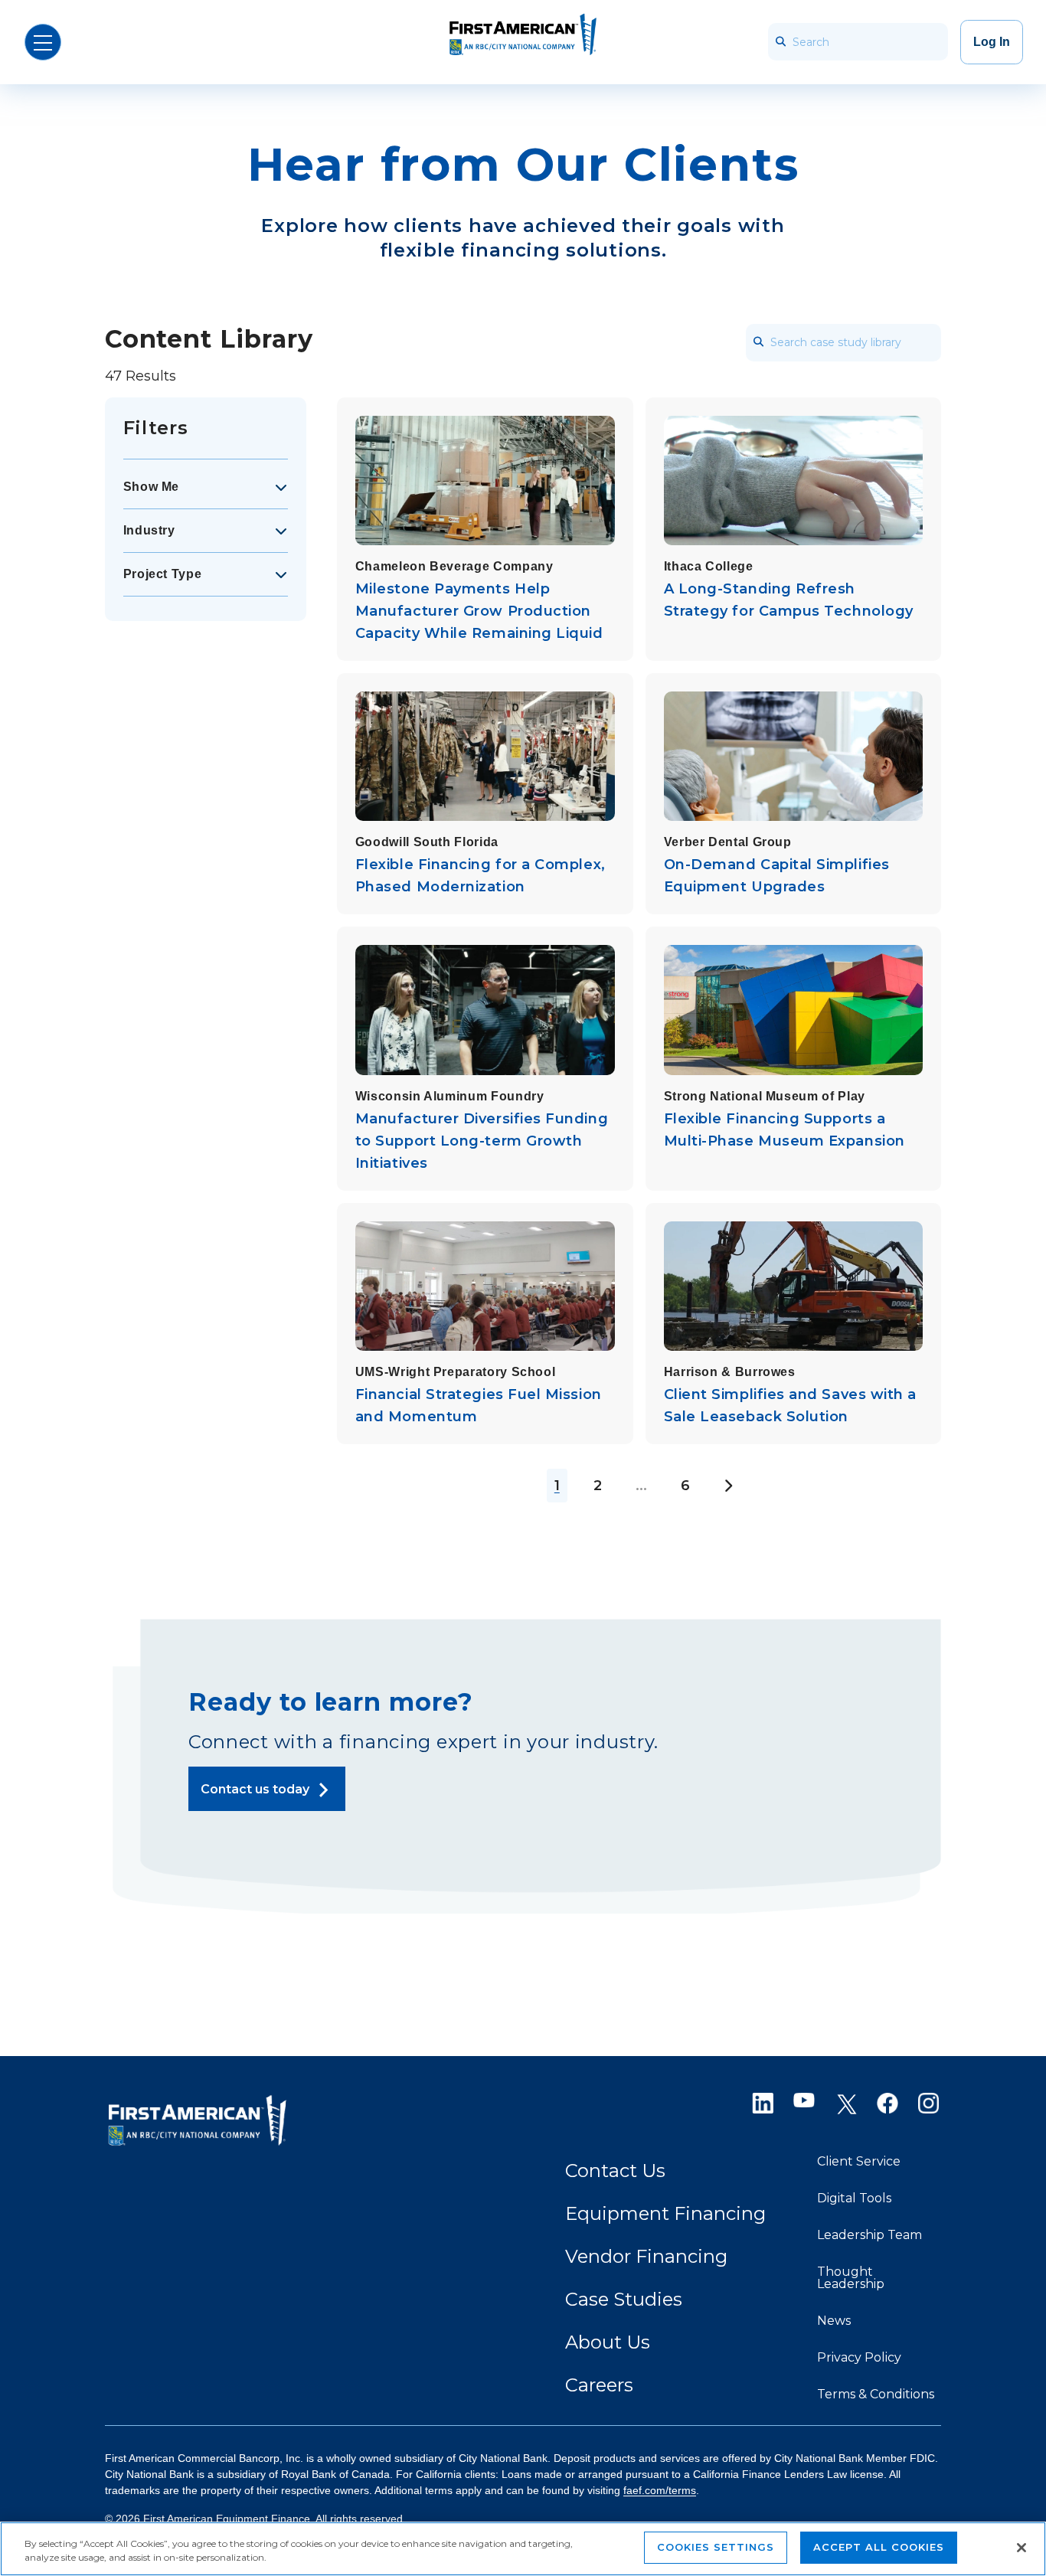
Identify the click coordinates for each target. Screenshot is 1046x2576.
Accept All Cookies (879, 2547)
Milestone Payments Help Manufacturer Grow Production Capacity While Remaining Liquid (479, 611)
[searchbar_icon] (780, 42)
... (641, 1486)
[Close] (1021, 2548)
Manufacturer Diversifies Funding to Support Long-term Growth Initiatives (482, 1141)
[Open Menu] (43, 42)
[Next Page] (728, 1486)
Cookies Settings (716, 2547)
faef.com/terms (660, 2490)
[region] (523, 2549)
